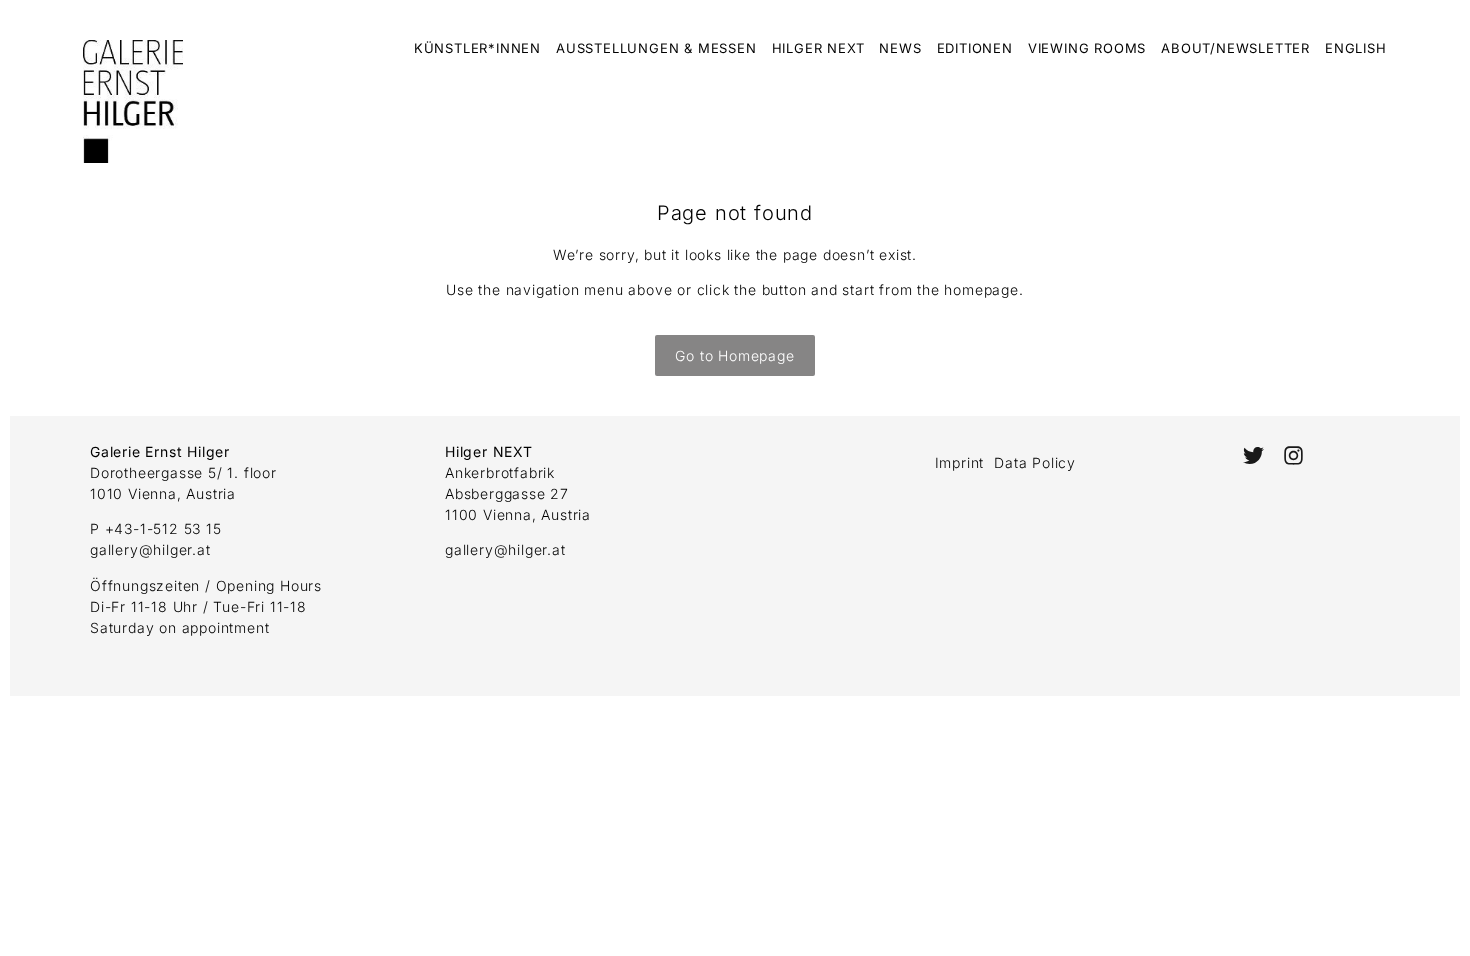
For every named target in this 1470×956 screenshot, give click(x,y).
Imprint (960, 462)
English (1356, 48)
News (900, 48)
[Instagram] (1293, 455)
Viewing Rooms (1087, 48)
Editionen (975, 48)
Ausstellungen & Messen (656, 48)
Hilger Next (818, 48)
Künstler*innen (477, 48)
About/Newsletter (1235, 48)
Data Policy (1035, 462)
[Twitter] (1252, 455)
